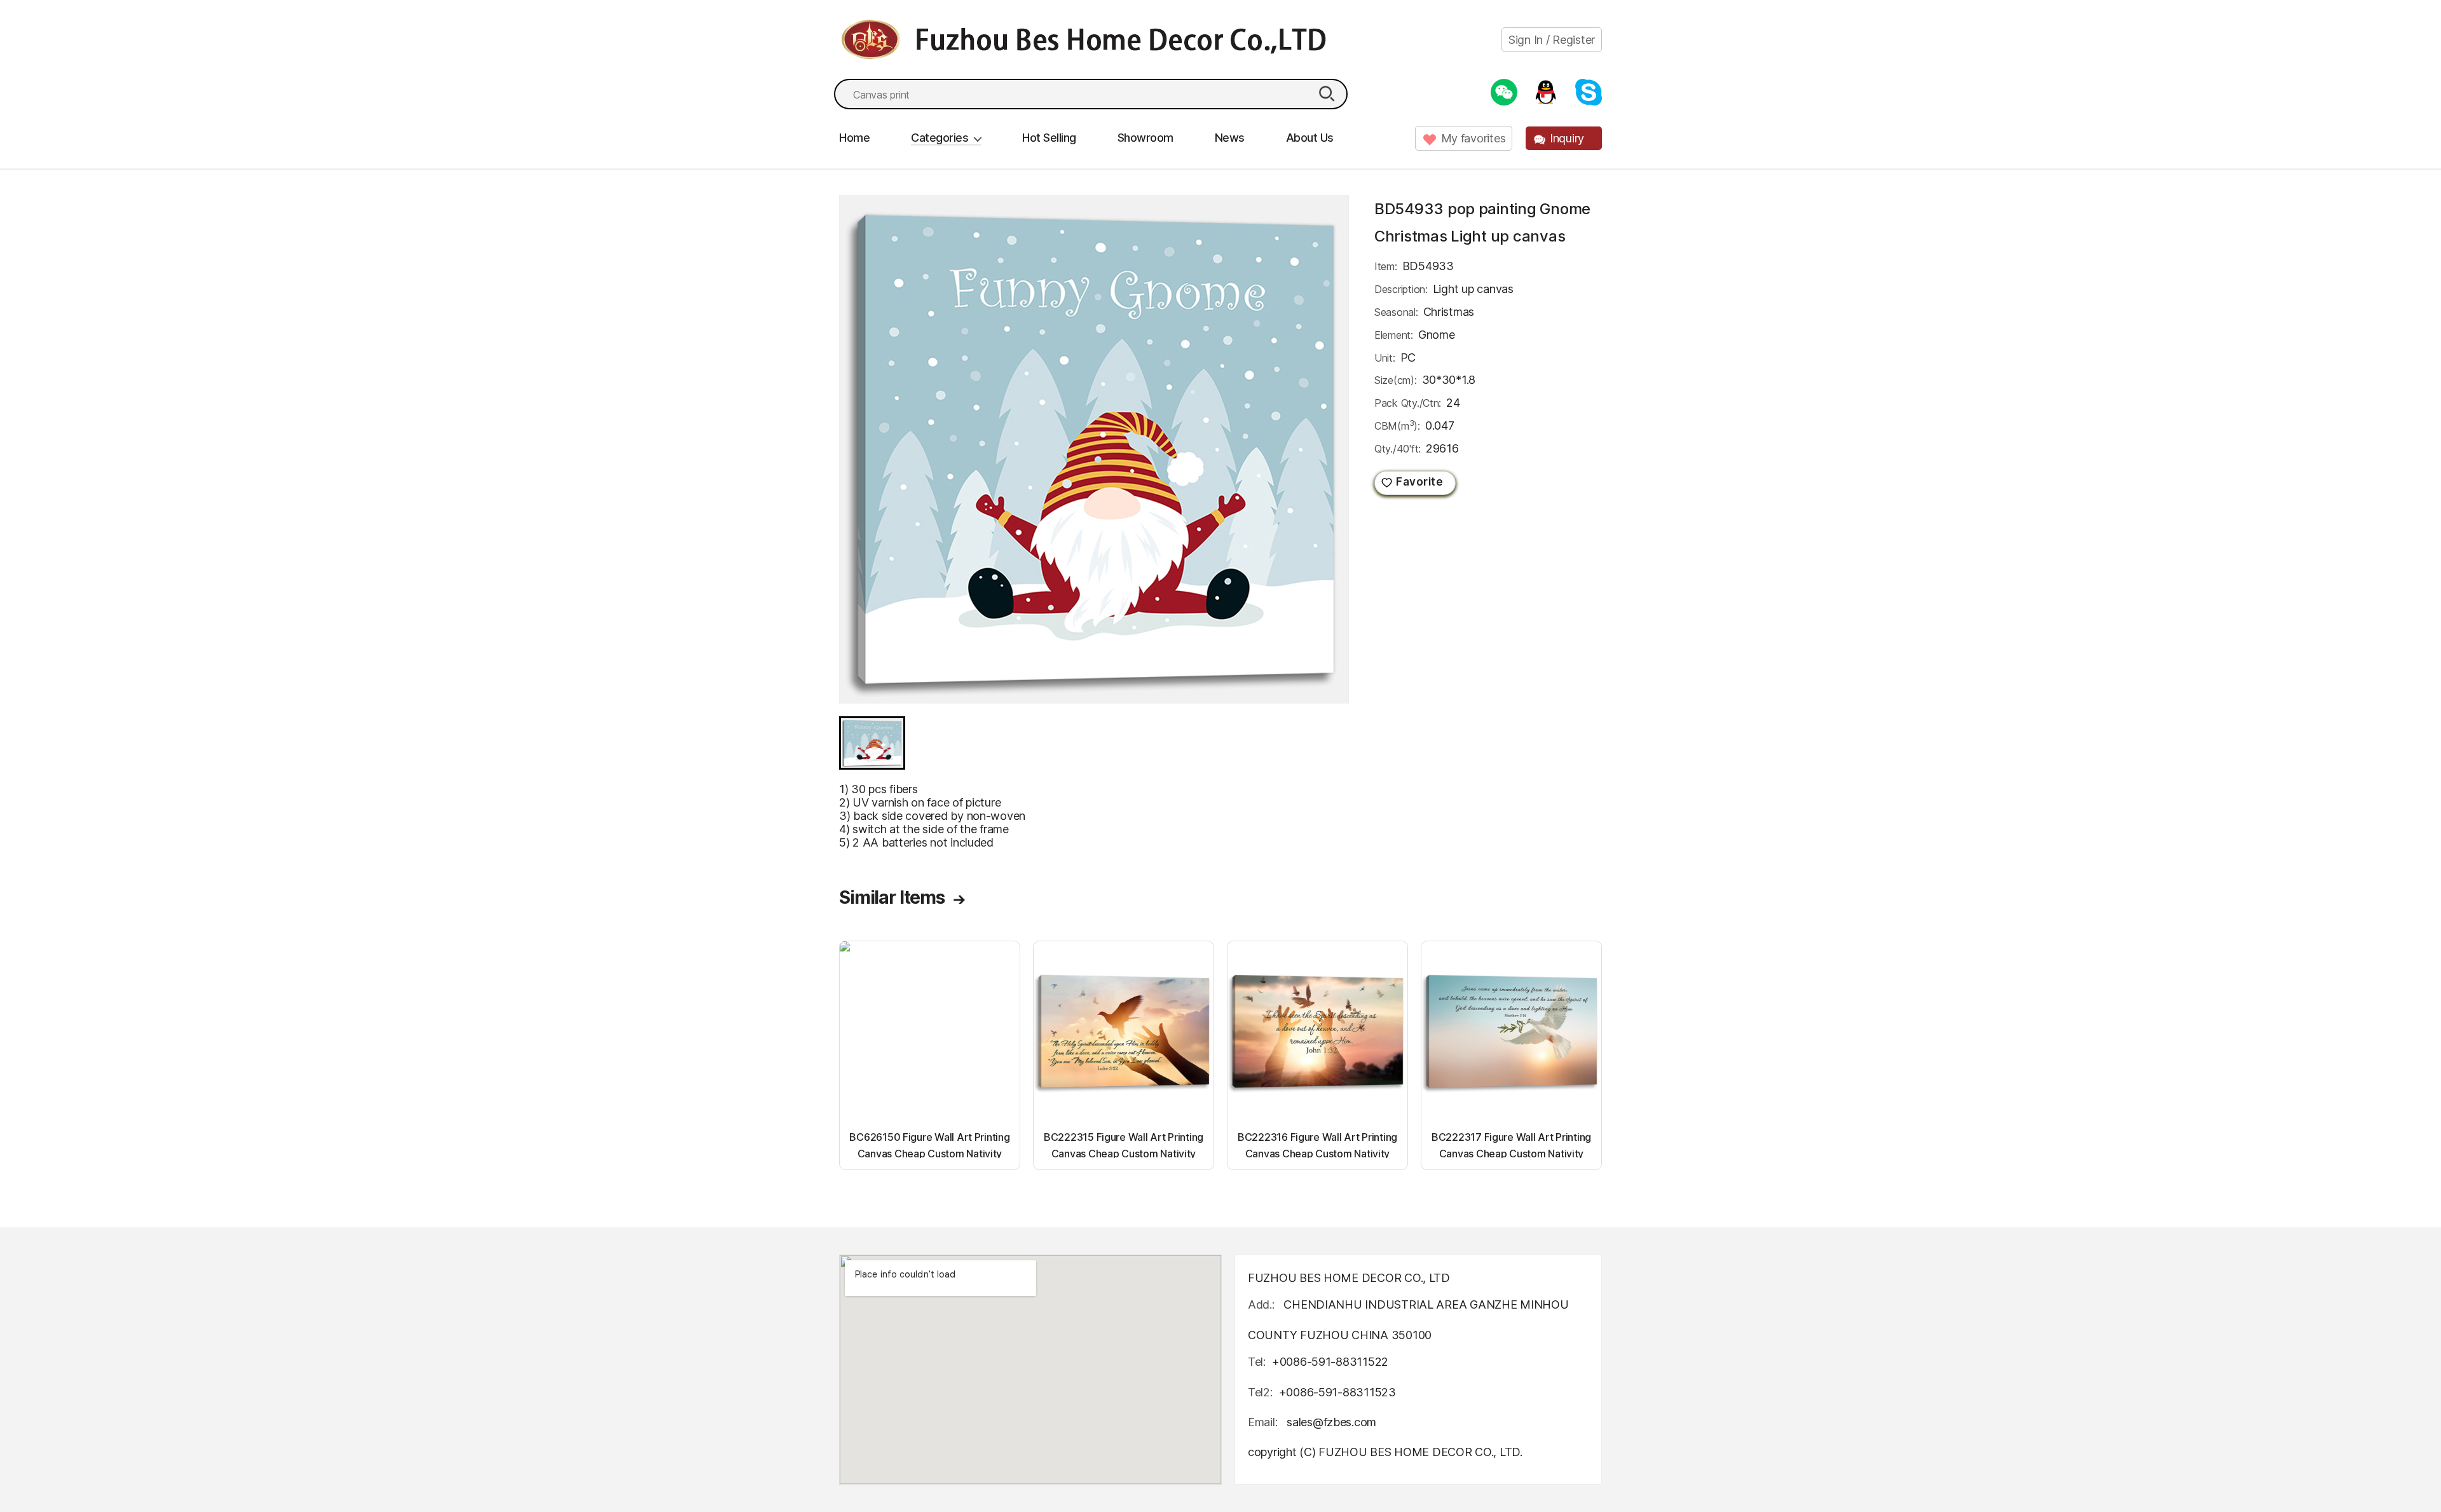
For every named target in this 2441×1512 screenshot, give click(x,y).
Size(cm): (1396, 380)
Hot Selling (1049, 138)
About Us (1310, 138)
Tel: (1257, 1362)
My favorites (1473, 138)
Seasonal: (1396, 312)
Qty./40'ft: (1398, 449)
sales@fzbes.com (1331, 1422)
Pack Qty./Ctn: (1408, 403)
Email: (1264, 1422)
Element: (1394, 335)
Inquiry (1567, 138)
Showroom (1145, 138)
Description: (1401, 289)
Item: (1386, 266)
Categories (940, 138)
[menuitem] (872, 743)
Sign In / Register (1552, 40)
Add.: (1261, 1304)
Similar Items (892, 897)
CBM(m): (1397, 425)
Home (854, 138)
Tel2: (1260, 1392)
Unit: (1385, 358)
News (1230, 138)
